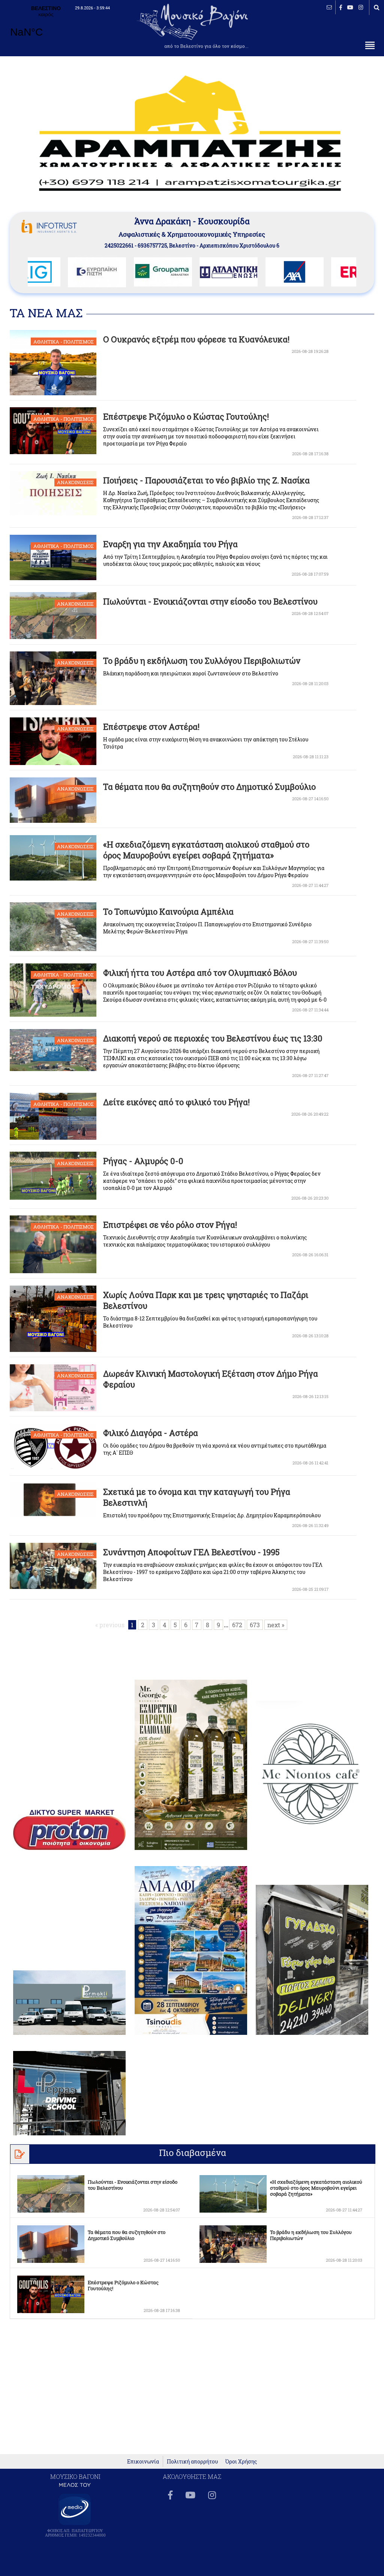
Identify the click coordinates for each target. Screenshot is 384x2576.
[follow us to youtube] (350, 7)
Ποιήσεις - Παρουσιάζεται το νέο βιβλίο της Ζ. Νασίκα (206, 480)
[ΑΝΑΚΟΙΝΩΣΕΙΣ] (57, 513)
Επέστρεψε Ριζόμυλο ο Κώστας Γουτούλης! (186, 416)
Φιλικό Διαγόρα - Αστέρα (151, 1433)
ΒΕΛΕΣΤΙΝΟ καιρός (46, 26)
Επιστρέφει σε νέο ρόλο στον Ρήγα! (170, 1225)
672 (237, 1625)
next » (276, 1625)
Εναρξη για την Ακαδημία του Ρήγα (170, 544)
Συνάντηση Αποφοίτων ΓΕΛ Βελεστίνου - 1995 (191, 1552)
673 (255, 1625)
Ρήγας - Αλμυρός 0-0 (143, 1161)
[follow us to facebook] (341, 7)
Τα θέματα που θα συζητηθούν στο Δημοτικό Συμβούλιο (209, 787)
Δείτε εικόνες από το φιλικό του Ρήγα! (176, 1102)
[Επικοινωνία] (329, 7)
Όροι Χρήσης (241, 2461)
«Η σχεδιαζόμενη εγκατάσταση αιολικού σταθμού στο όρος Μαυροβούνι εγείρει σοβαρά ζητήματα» (206, 850)
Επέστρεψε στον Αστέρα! (151, 727)
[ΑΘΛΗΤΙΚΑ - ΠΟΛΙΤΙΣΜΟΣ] (57, 393)
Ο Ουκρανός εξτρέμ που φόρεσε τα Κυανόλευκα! (196, 339)
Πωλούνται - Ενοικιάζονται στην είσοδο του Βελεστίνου (210, 601)
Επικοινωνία (143, 2461)
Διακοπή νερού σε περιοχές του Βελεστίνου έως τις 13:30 (213, 1038)
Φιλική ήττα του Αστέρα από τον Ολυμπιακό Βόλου (200, 973)
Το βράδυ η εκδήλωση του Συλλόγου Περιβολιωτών (202, 661)
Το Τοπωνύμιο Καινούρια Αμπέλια (168, 911)
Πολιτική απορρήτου (192, 2461)
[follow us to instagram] (361, 7)
